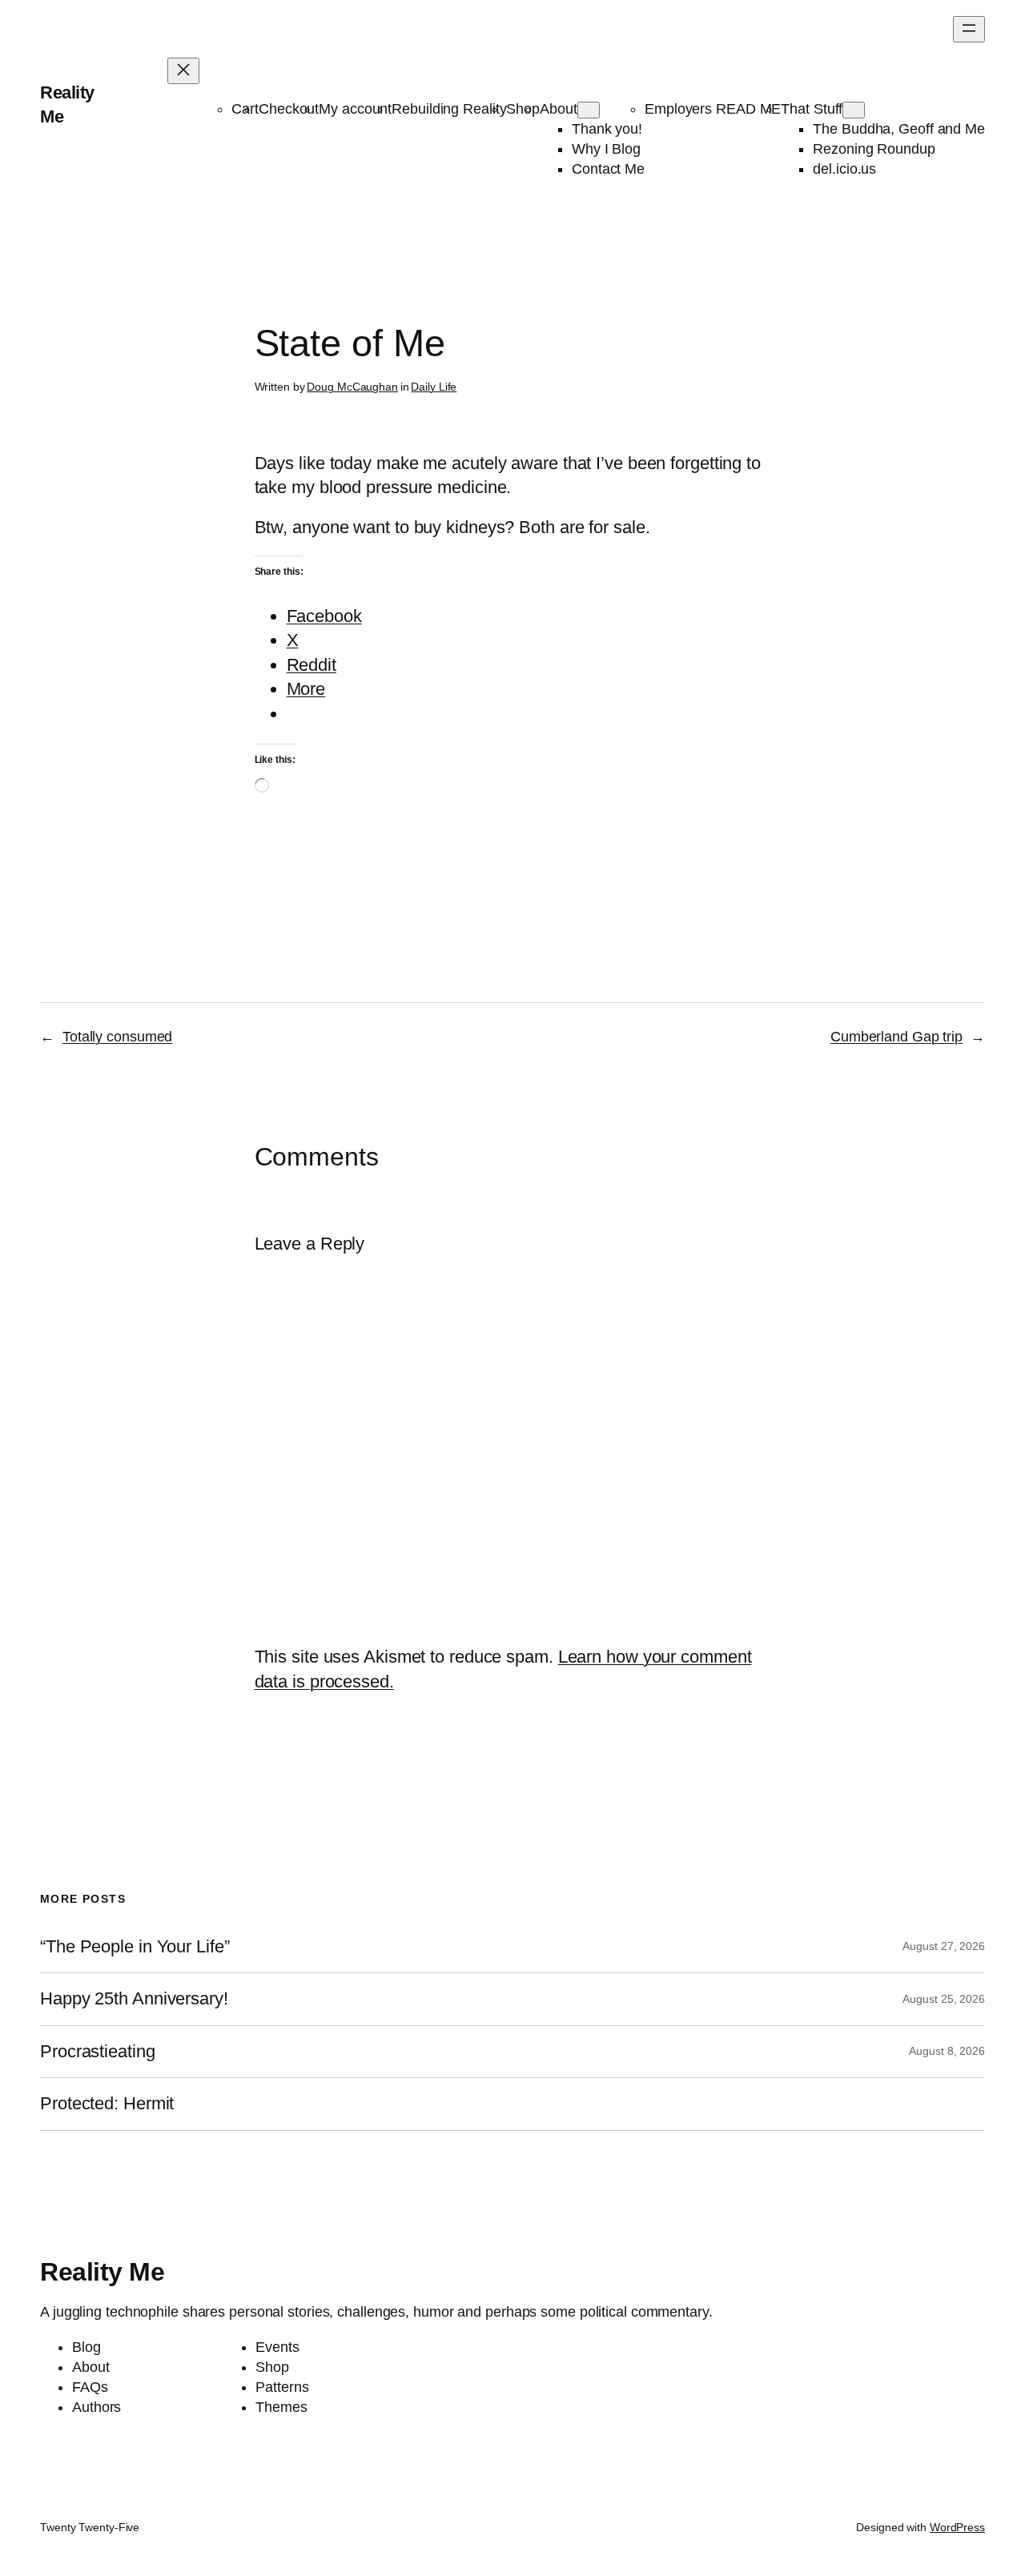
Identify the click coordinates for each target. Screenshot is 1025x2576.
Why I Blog (606, 149)
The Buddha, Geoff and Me (899, 129)
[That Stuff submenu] (854, 110)
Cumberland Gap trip (896, 1037)
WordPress (957, 2527)
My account (355, 109)
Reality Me (102, 2272)
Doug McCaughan (352, 387)
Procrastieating (98, 2052)
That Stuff (812, 109)
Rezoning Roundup (874, 149)
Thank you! (607, 129)
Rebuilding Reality (449, 109)
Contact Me (608, 169)
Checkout (289, 109)
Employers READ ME (713, 109)
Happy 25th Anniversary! (134, 1999)
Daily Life (434, 387)
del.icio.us (844, 169)
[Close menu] (183, 71)
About (559, 109)
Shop (523, 109)
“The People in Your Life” (137, 1947)
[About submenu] (589, 110)
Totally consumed (117, 1037)
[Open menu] (969, 29)
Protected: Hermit (107, 2104)
